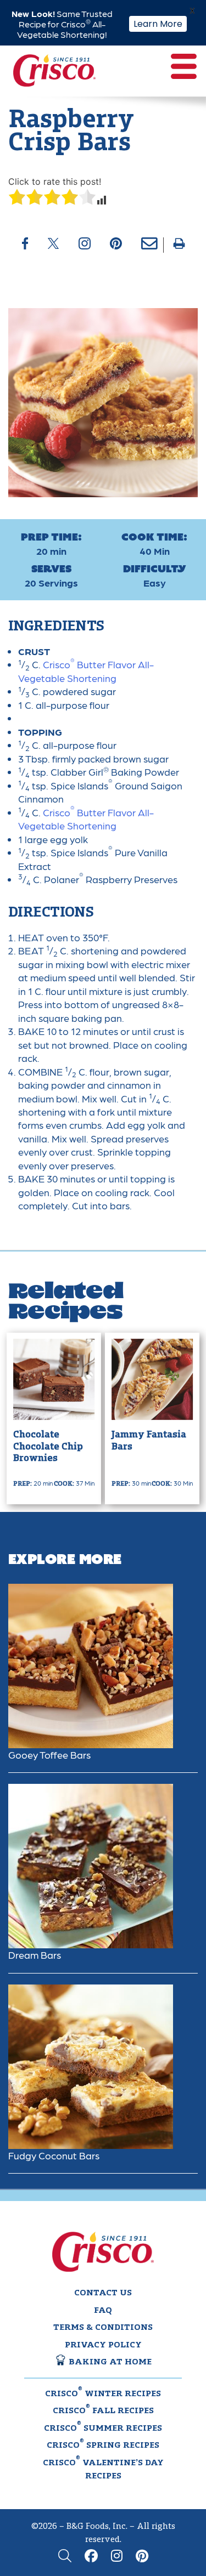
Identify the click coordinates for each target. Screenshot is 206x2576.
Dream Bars (35, 1955)
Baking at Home (109, 2362)
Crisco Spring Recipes (103, 2444)
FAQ (103, 2311)
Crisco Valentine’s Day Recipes (103, 2469)
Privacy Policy (103, 2345)
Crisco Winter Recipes (103, 2393)
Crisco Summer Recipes (103, 2427)
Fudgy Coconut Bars (54, 2155)
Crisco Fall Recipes (103, 2410)
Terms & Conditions (103, 2328)
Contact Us (103, 2293)
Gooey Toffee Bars (49, 1755)
